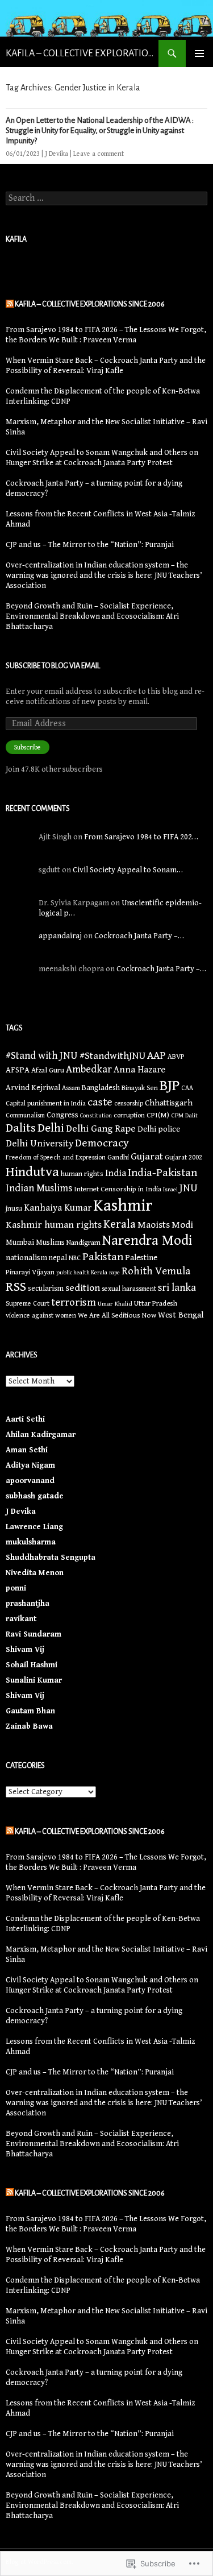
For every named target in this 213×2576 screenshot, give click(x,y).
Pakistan (103, 1257)
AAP (156, 1055)
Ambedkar (89, 1069)
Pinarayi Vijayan (30, 1272)
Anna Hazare (139, 1070)
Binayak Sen (140, 1088)
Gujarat (147, 1156)
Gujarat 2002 (183, 1157)
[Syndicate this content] (10, 304)
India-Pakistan (162, 1173)
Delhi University (39, 1144)
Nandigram (83, 1243)
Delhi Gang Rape (101, 1129)
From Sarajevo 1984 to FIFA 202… (141, 837)
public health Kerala (82, 1273)
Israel (170, 1190)
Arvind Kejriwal (33, 1088)
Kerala (120, 1224)
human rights (82, 1174)
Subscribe (28, 747)
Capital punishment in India (46, 1103)
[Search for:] (106, 198)
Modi (182, 1225)
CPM (177, 1115)
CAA (187, 1088)
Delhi (51, 1128)
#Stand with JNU (42, 1056)
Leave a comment (99, 154)
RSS (16, 1287)
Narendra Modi (147, 1241)
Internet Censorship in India (118, 1189)
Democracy (102, 1143)
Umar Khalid (115, 1304)
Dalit (191, 1115)
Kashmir (123, 1206)
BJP (170, 1086)
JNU (189, 1188)
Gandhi (118, 1157)
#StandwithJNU (112, 1056)
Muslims (50, 1243)
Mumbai (20, 1243)
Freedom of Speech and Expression (56, 1157)
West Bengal (181, 1315)
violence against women (41, 1315)
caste (100, 1102)
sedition (83, 1288)
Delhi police (159, 1129)
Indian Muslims (39, 1188)
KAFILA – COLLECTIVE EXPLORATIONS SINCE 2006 (82, 53)
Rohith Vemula (156, 1271)
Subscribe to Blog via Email (53, 666)
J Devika (57, 154)
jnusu (14, 1208)
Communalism (25, 1115)
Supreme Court (28, 1303)
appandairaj (60, 936)
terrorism (74, 1302)
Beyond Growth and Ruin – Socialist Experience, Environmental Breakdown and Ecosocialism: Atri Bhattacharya (92, 616)
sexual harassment (129, 1289)
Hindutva (32, 1172)
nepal (58, 1258)
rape (114, 1273)
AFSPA (18, 1070)
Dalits (21, 1128)
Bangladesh (101, 1088)
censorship (129, 1103)
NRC (75, 1258)
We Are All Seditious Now (117, 1316)
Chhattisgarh (169, 1103)
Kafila (16, 239)
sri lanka (177, 1288)
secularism (46, 1289)
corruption (129, 1115)
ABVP (176, 1057)
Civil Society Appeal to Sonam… (128, 870)
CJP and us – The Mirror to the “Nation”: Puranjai (90, 545)
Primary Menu (199, 53)
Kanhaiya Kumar (58, 1208)
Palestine (141, 1258)
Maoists (154, 1225)
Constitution (96, 1116)
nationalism (26, 1258)
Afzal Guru (48, 1070)
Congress (62, 1115)
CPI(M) (158, 1115)
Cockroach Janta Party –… (139, 936)
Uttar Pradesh (156, 1303)
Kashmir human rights (54, 1225)
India (116, 1173)
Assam (71, 1088)
